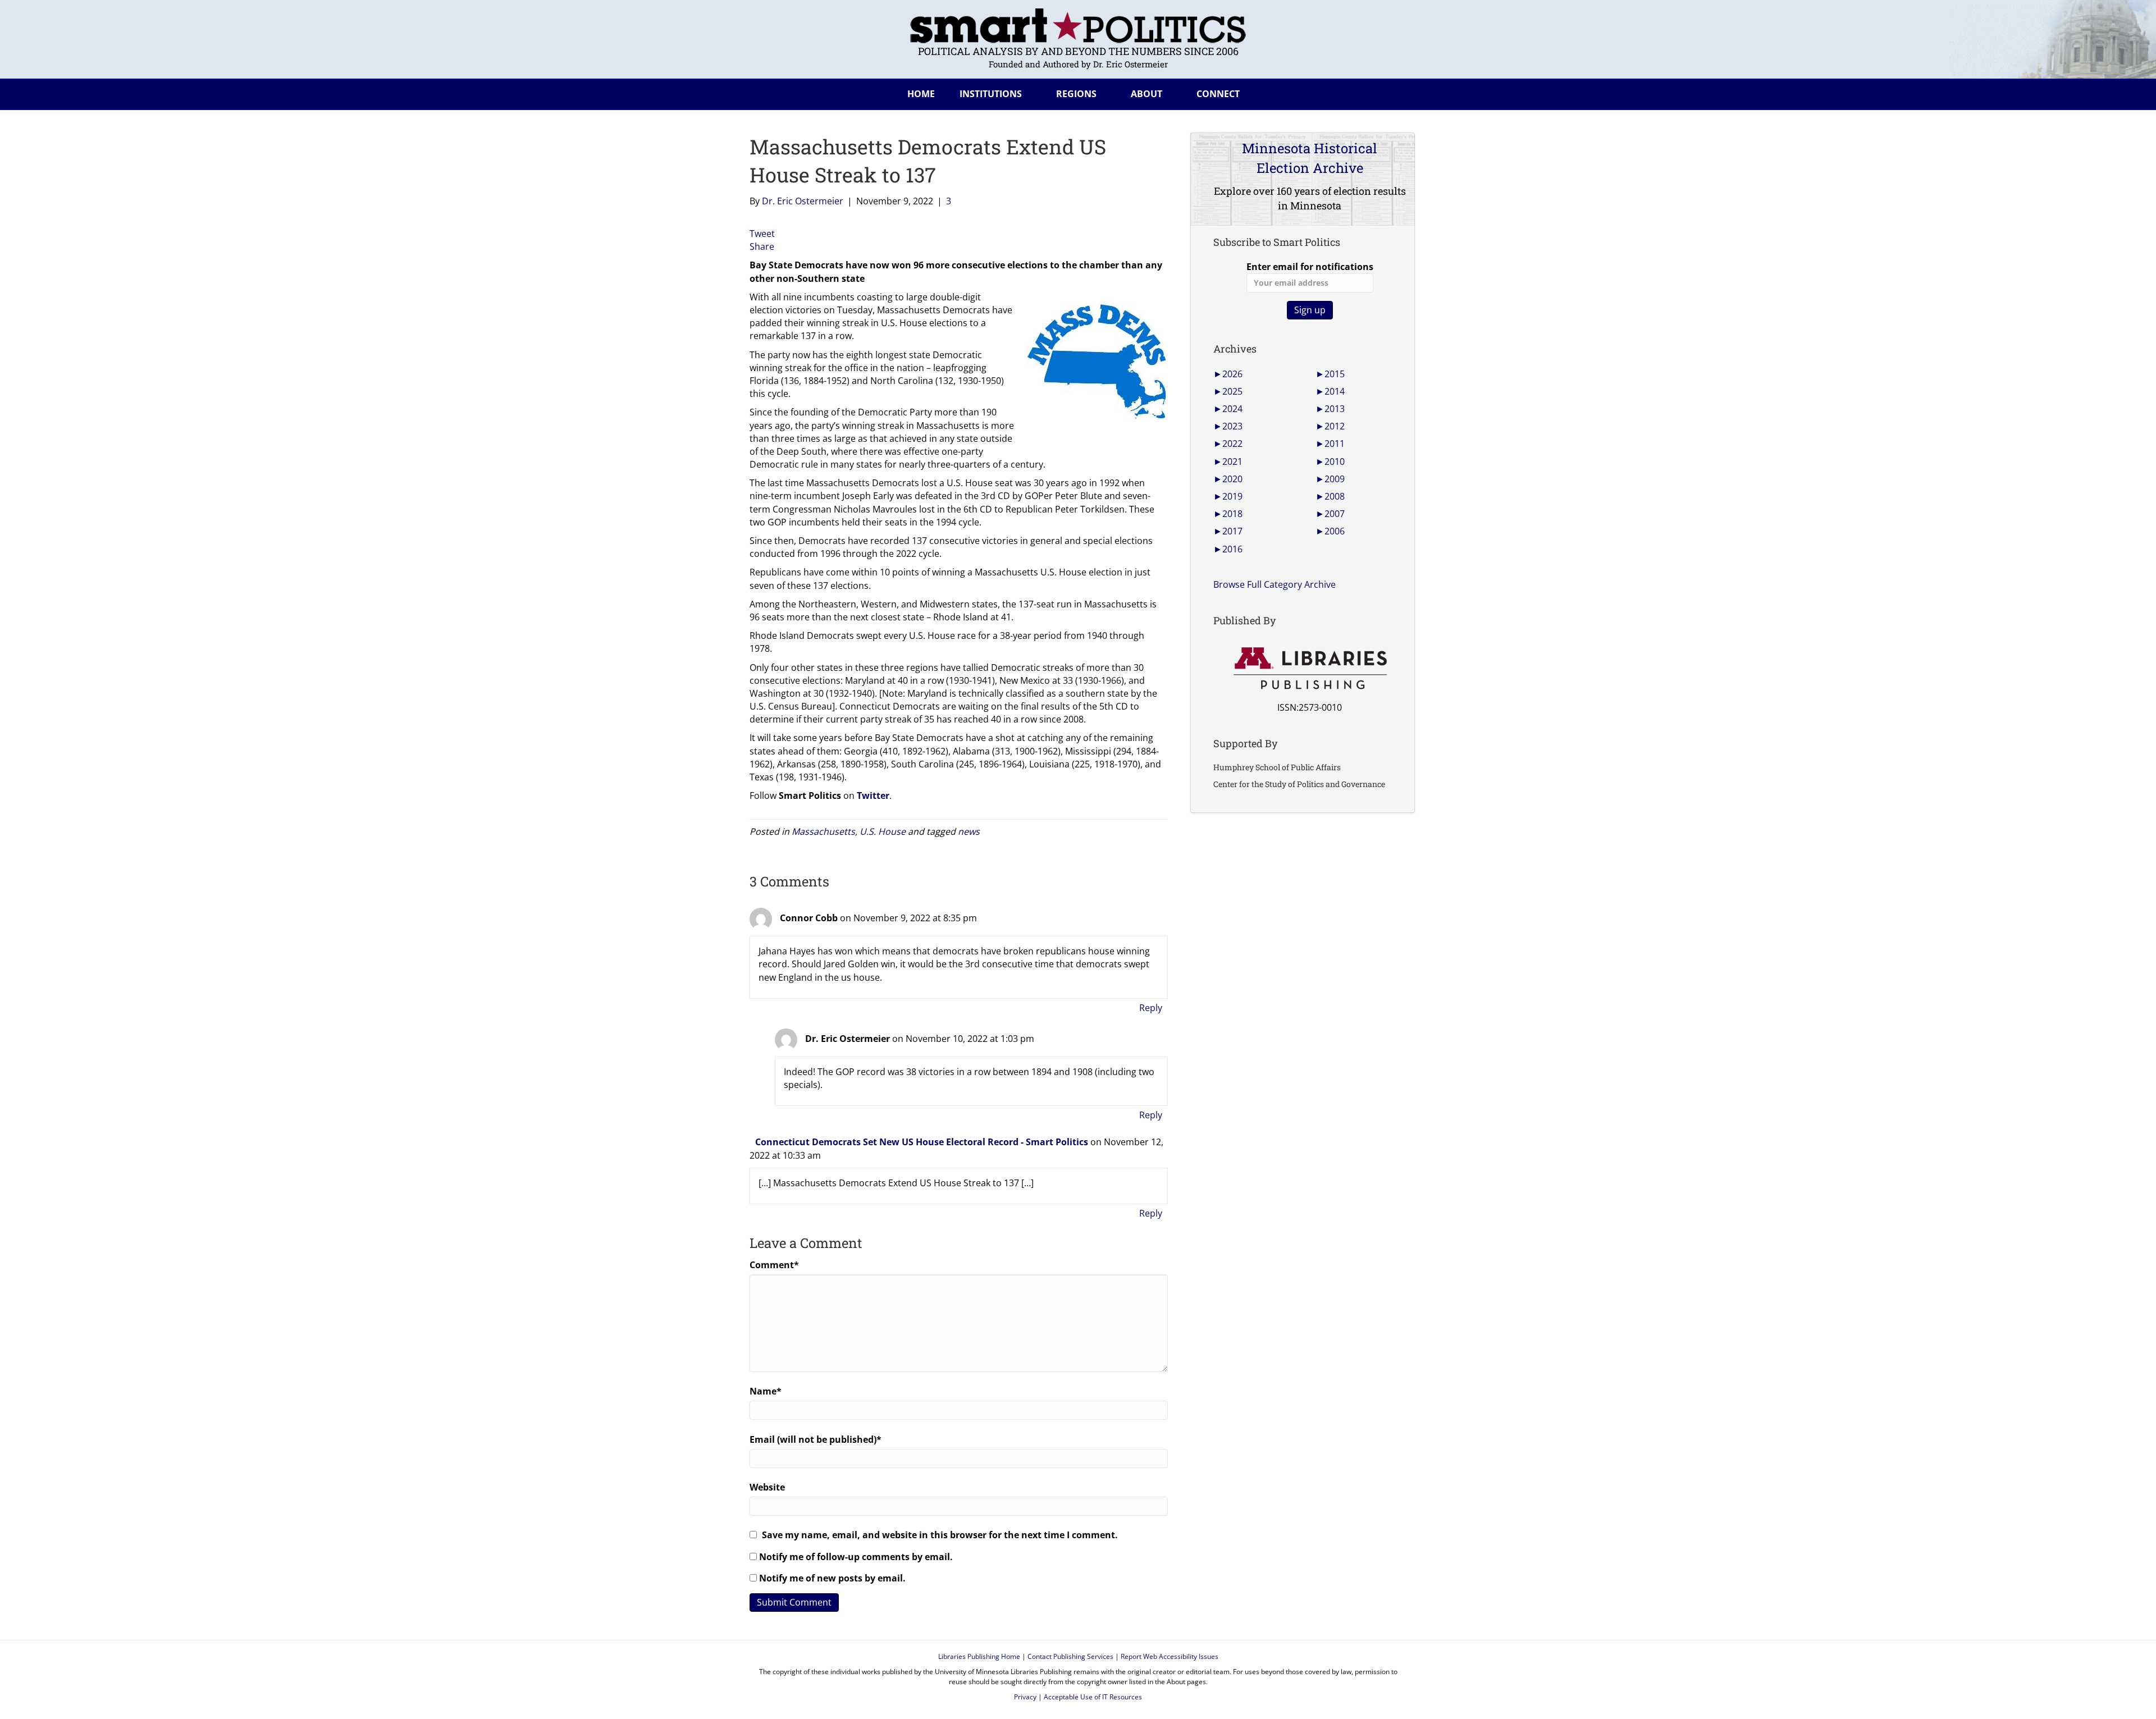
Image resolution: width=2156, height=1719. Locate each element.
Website (767, 1487)
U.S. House (883, 831)
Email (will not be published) (816, 1439)
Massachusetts (823, 831)
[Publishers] (1310, 669)
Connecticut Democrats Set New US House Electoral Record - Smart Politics (922, 1142)
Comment (774, 1265)
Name (766, 1391)
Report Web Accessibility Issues (1170, 1656)
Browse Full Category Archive (1275, 584)
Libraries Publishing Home (979, 1656)
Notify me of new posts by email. (832, 1578)
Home (921, 94)
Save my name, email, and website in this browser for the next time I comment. (940, 1535)
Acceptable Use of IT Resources (1093, 1697)
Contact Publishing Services (1070, 1656)
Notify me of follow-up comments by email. (856, 1557)
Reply (1151, 1008)
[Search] (1397, 92)
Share (762, 246)
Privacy (1025, 1697)
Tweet (762, 234)
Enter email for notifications (1310, 267)
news (969, 831)
